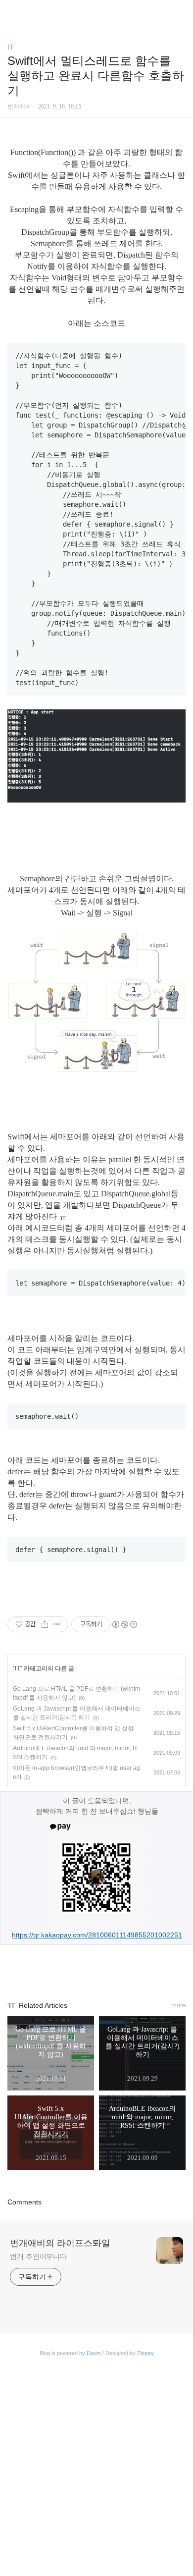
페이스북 (74, 1968)
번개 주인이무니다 (38, 2256)
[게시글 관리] (57, 1624)
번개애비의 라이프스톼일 (60, 2243)
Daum (94, 2353)
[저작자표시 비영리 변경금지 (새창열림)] (124, 1624)
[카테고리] (12, 11)
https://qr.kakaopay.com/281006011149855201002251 (97, 1935)
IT (11, 47)
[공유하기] (45, 1624)
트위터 (119, 1968)
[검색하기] (181, 11)
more (178, 2005)
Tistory (145, 2353)
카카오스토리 (96, 1968)
